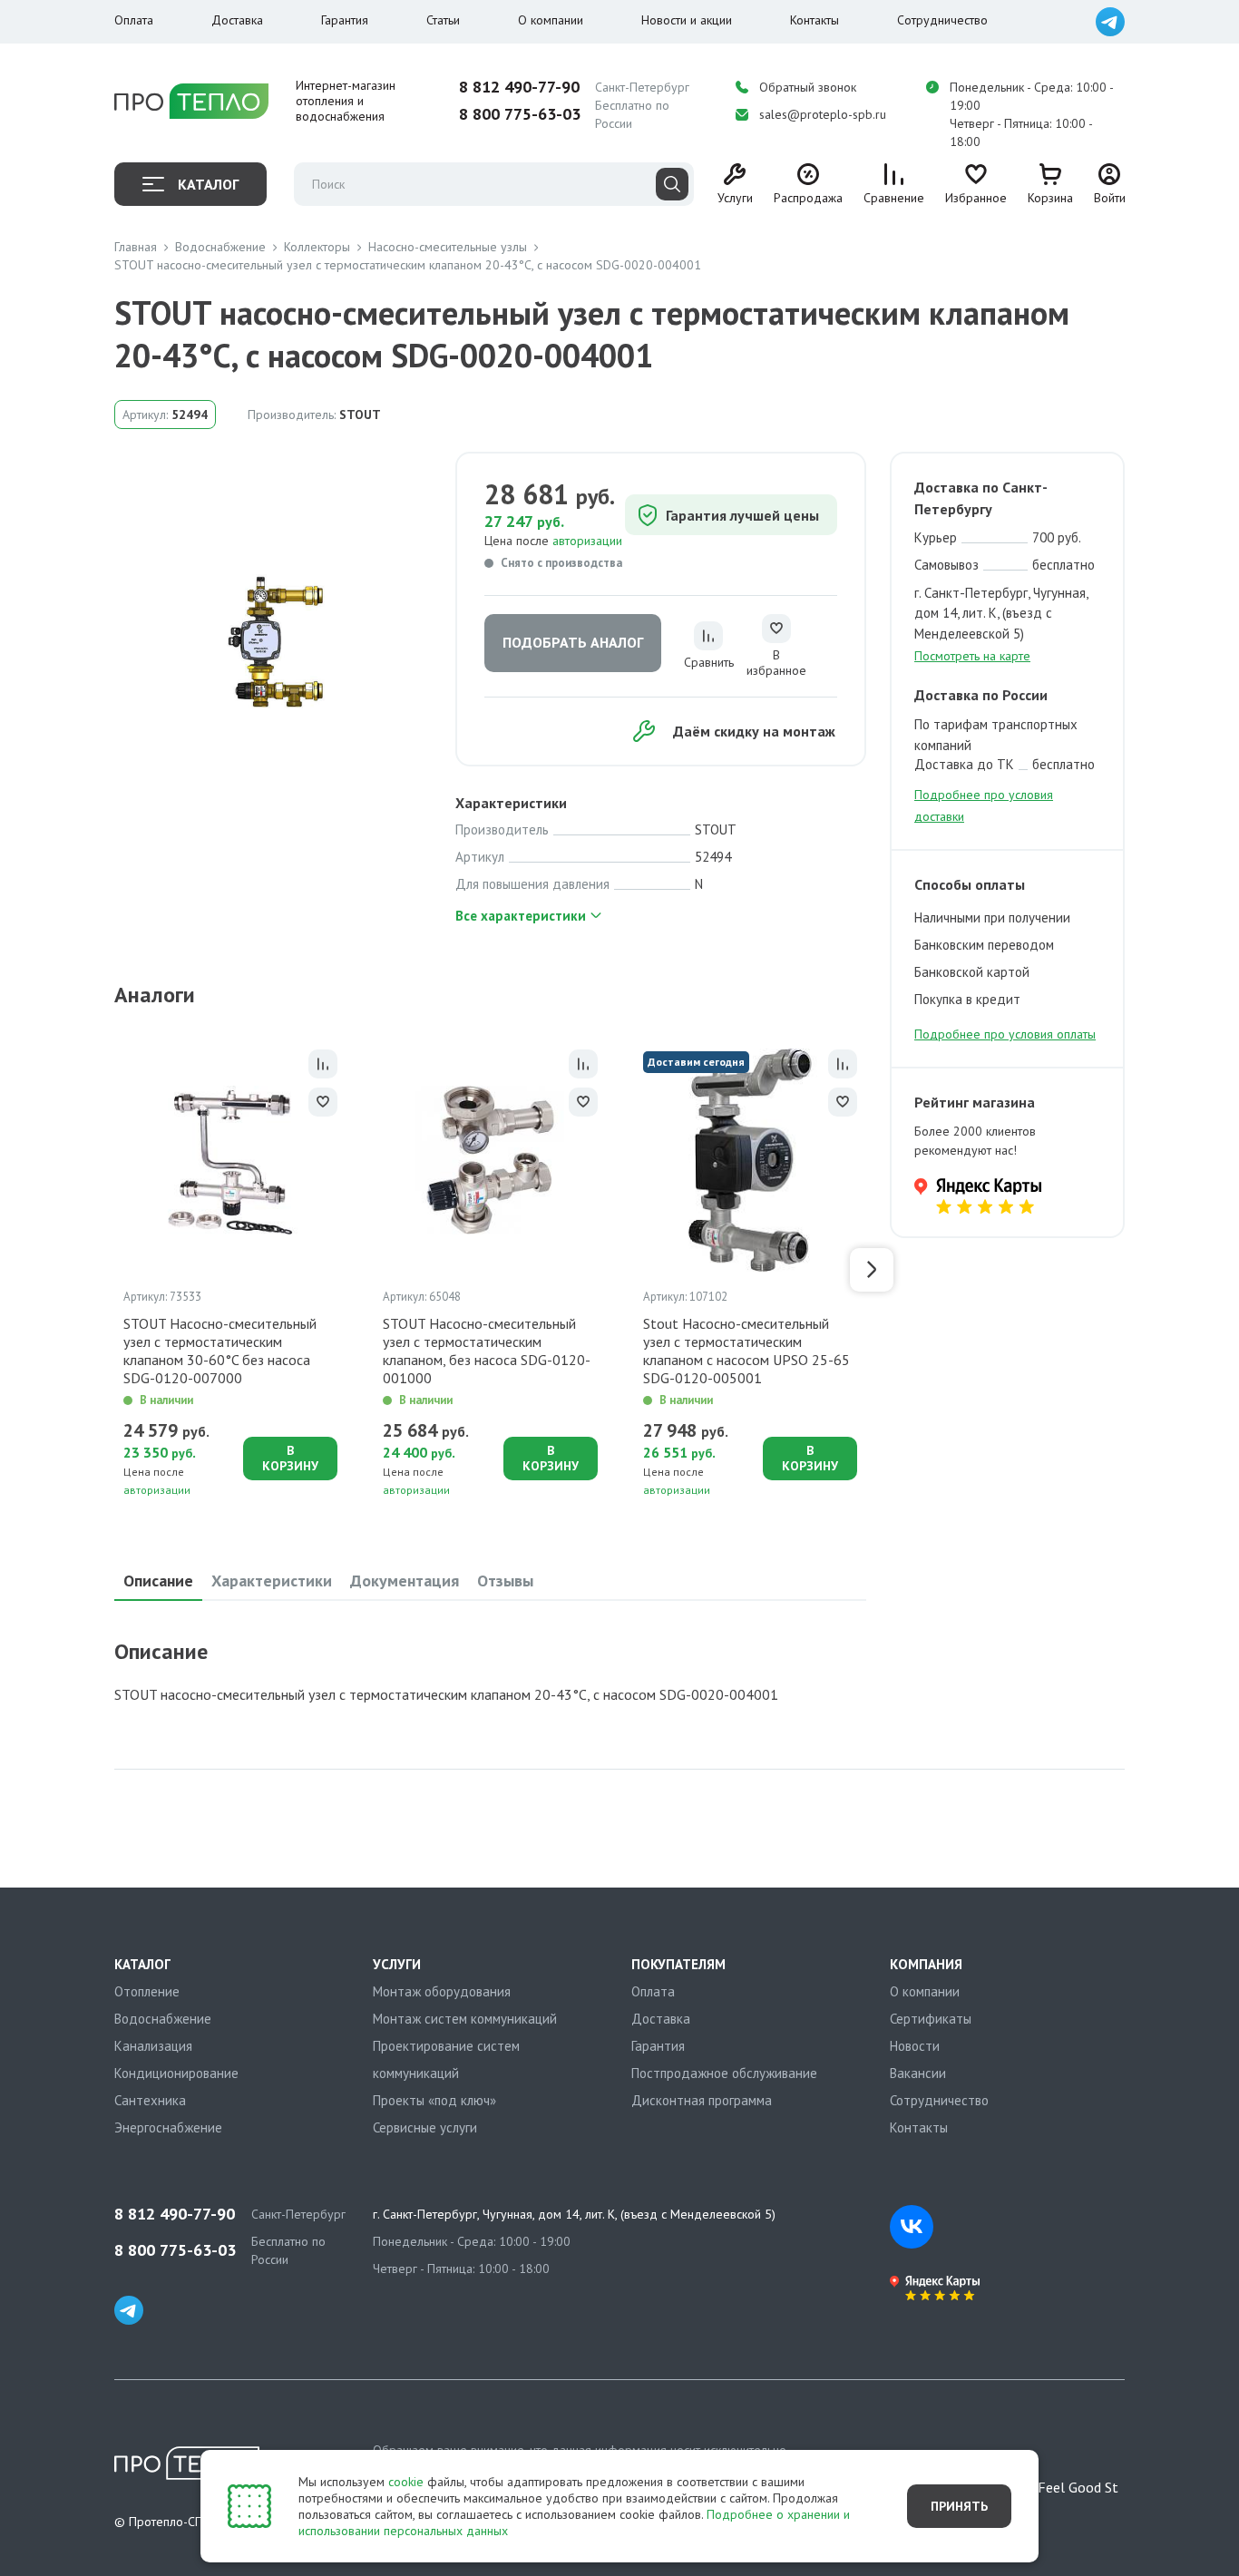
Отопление (147, 1991)
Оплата (134, 20)
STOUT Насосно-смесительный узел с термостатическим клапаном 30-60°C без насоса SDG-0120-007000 (220, 1351)
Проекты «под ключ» (434, 2100)
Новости (915, 2046)
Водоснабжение (163, 2019)
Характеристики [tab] (272, 1581)
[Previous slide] (109, 1270)
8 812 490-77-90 (519, 87)
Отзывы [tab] (505, 1581)
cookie (406, 2482)
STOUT (360, 415)
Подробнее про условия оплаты (1005, 1034)
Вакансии (918, 2073)
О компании (551, 20)
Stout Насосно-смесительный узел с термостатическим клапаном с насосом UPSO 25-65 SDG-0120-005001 (746, 1351)
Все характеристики (521, 916)
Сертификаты (931, 2019)
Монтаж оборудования (442, 1991)
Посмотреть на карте (972, 656)
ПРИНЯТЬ (959, 2506)
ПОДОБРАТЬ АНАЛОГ (573, 642)
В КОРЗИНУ (290, 1458)
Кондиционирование (176, 2073)
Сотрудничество (942, 20)
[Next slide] (872, 1270)
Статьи (443, 20)
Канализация (153, 2046)
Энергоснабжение (168, 2127)
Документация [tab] (405, 1581)
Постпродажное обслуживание (724, 2073)
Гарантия (345, 20)
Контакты (815, 20)
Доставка (237, 20)
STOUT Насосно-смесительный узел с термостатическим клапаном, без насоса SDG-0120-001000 (487, 1351)
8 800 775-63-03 (520, 114)
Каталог (208, 184)
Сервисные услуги (425, 2127)
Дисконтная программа (702, 2100)
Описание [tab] (158, 1581)
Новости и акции (687, 20)
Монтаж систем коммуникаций (465, 2019)
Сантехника (150, 2100)
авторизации (587, 541)
